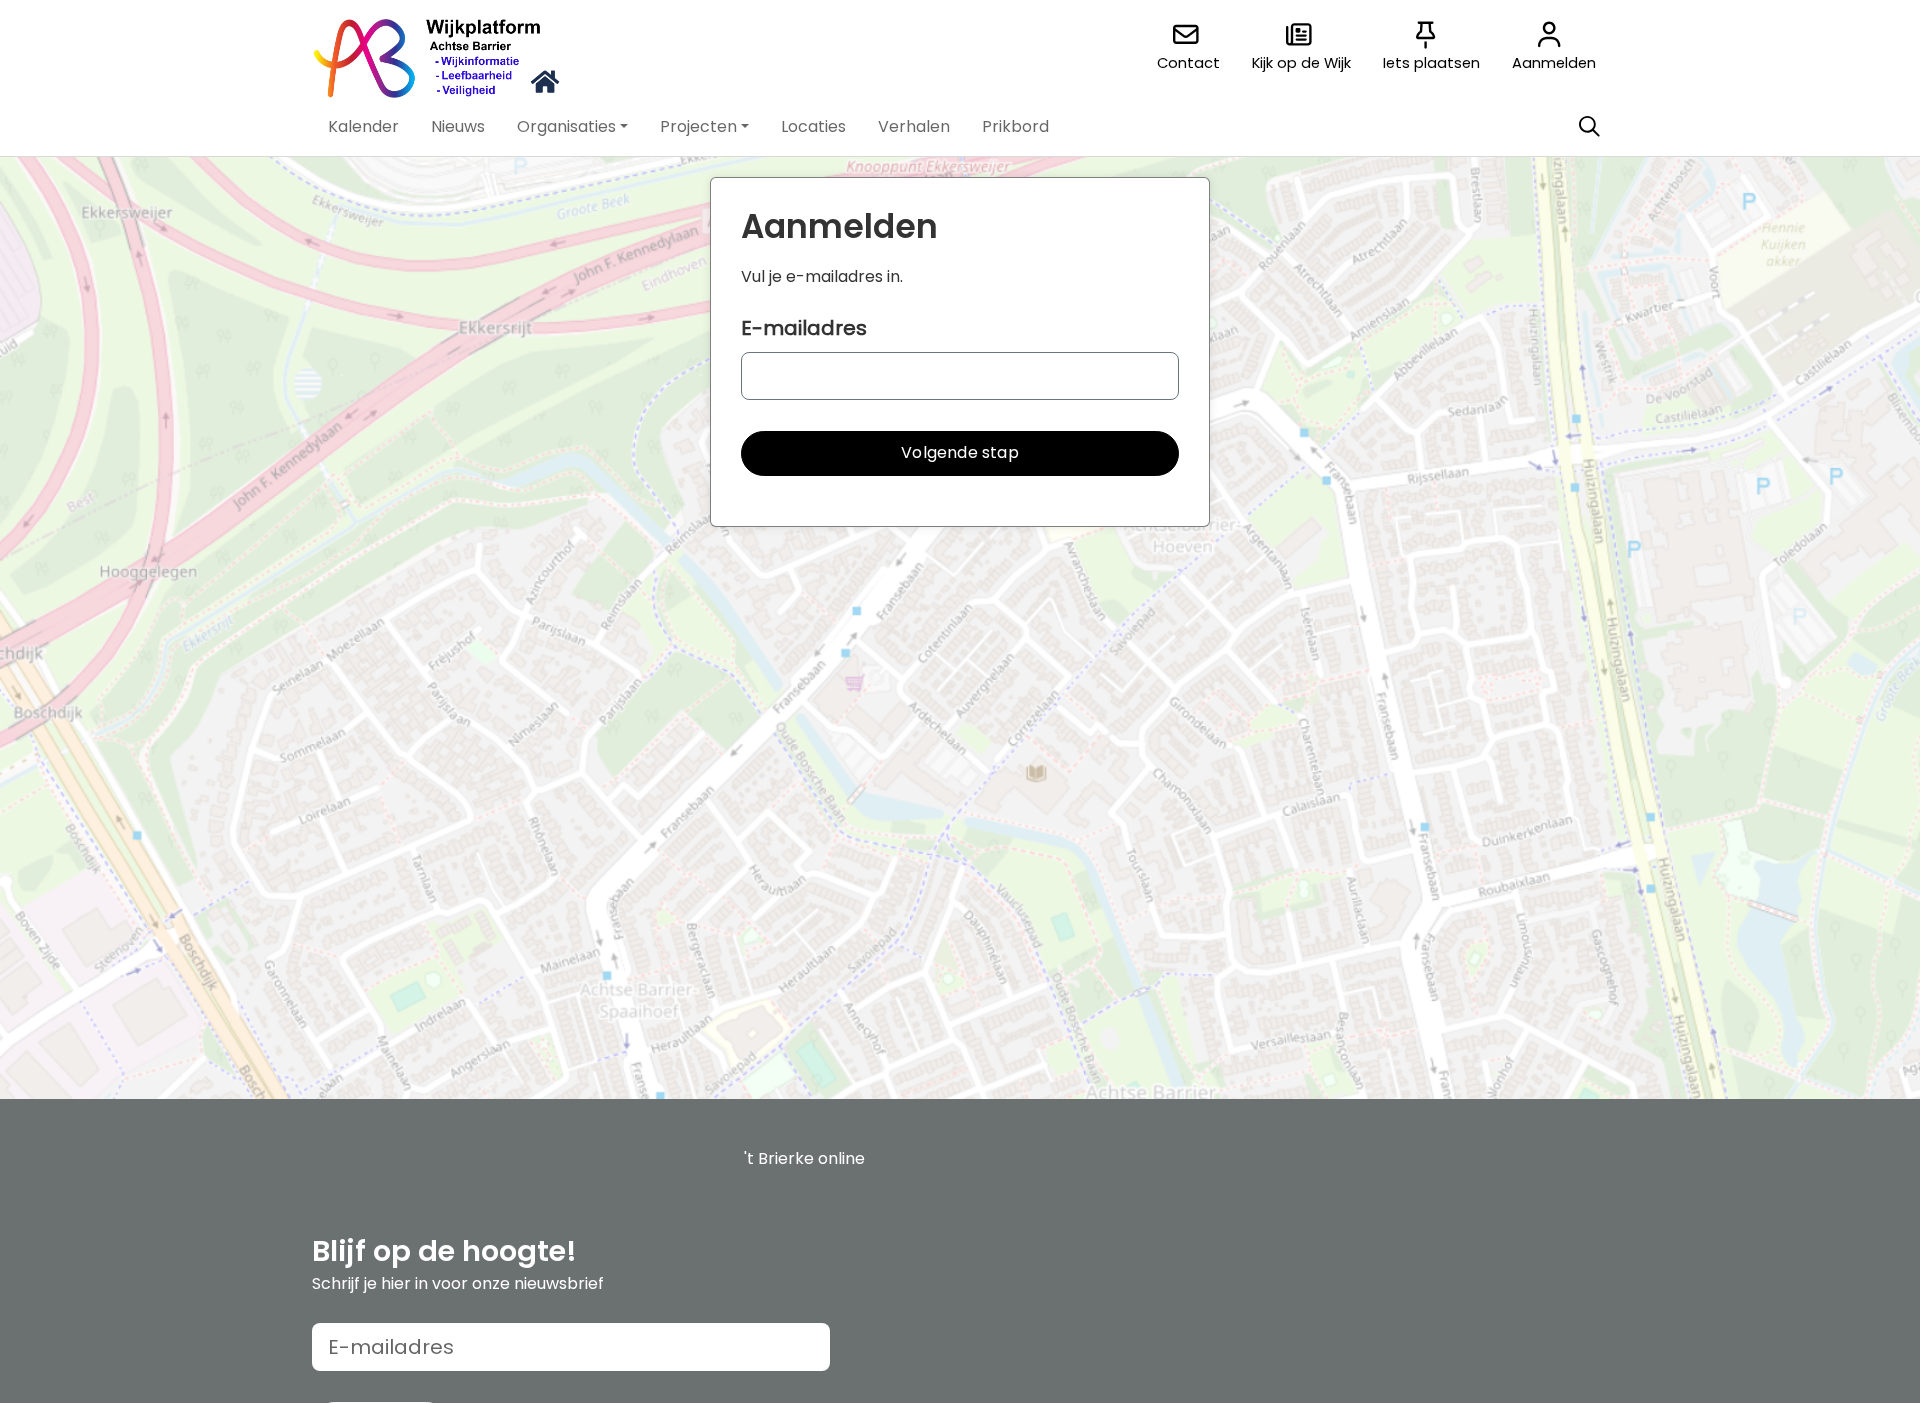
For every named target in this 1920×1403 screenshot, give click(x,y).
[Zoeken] (1589, 127)
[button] (363, 127)
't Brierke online (804, 1158)
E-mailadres (804, 328)
